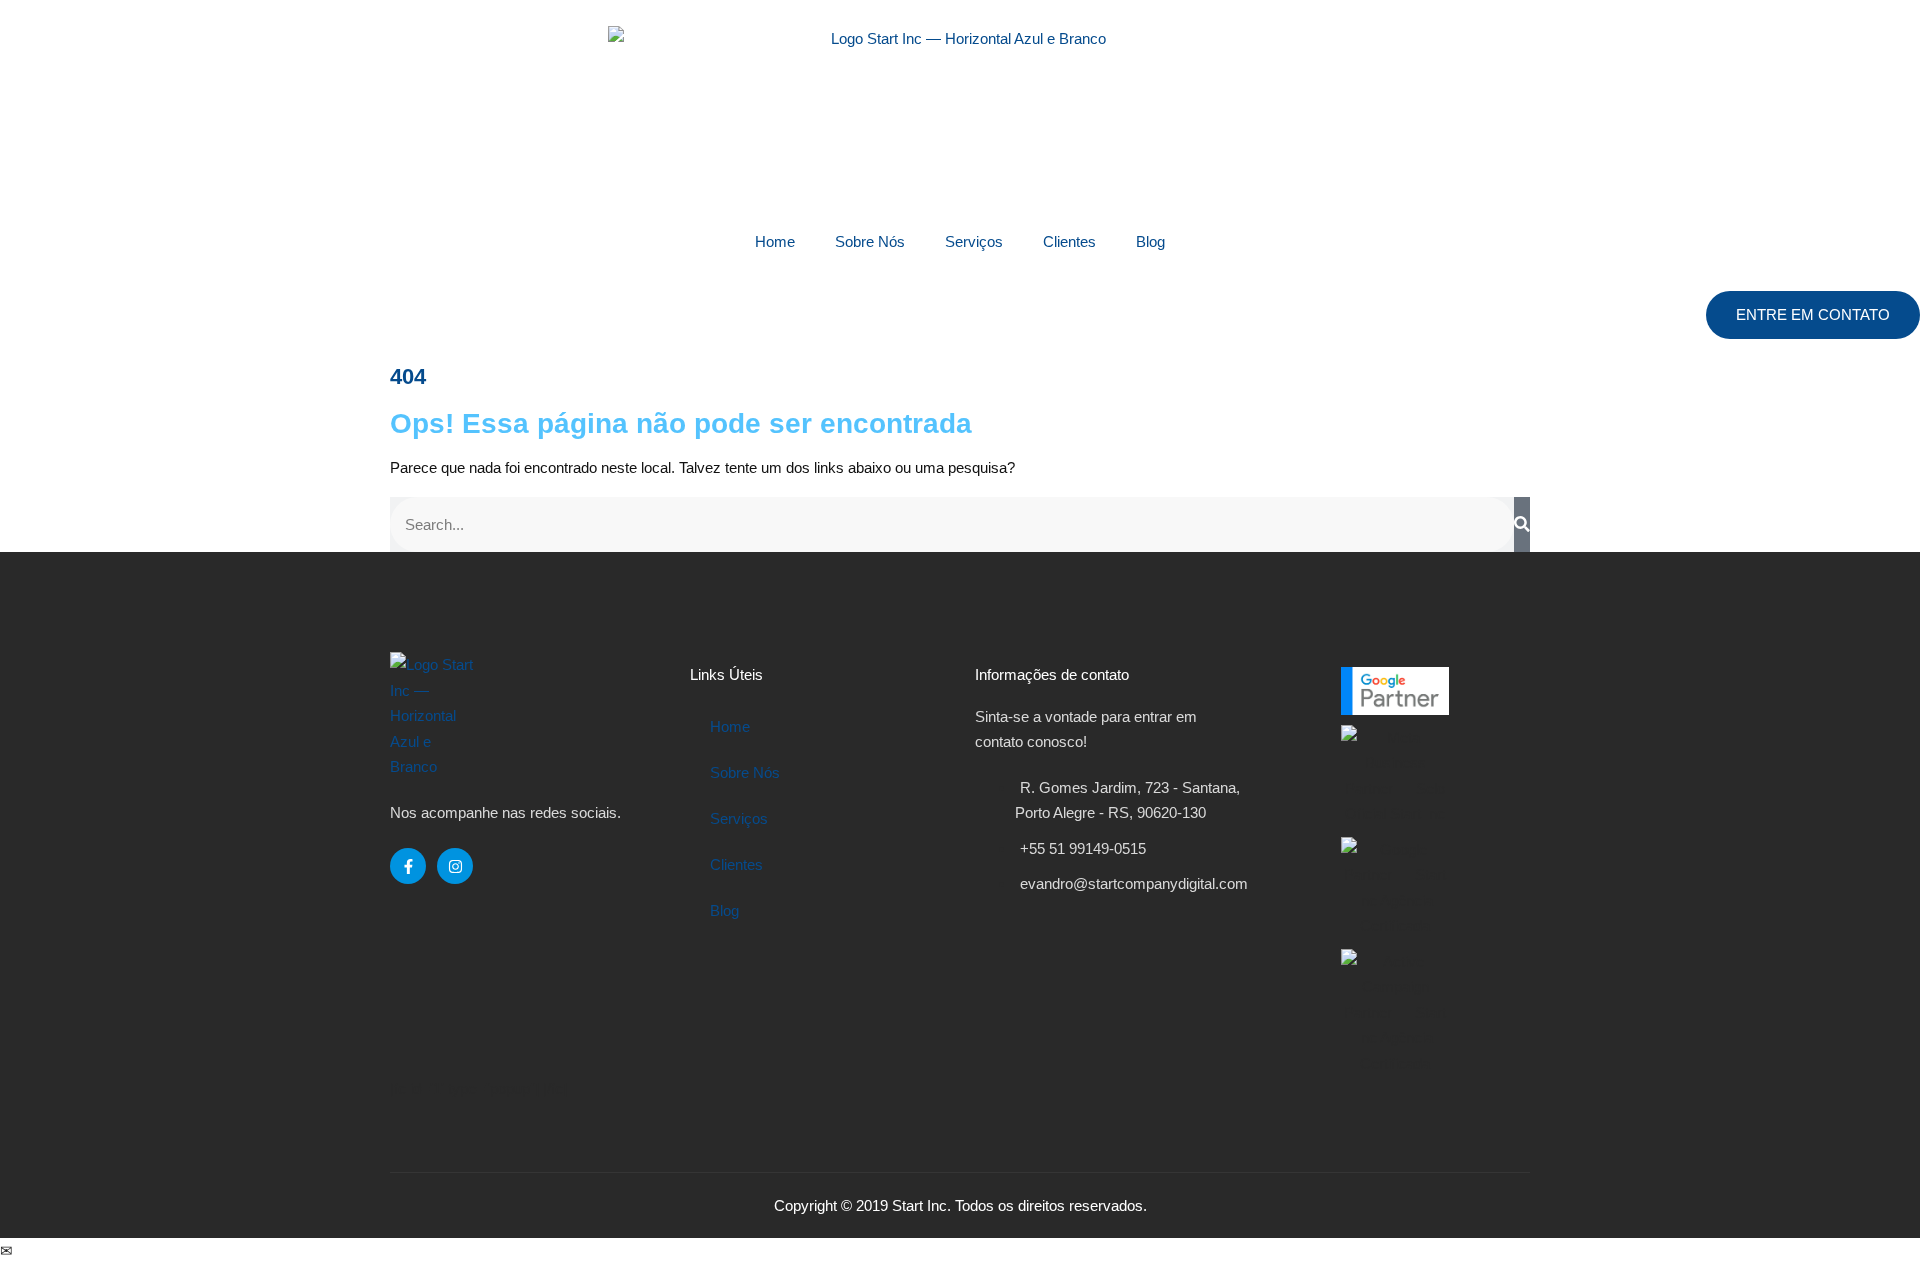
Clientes (1069, 241)
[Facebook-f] (408, 866)
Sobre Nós (870, 241)
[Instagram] (455, 866)
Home (775, 241)
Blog (1150, 241)
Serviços (974, 241)
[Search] (1522, 525)
